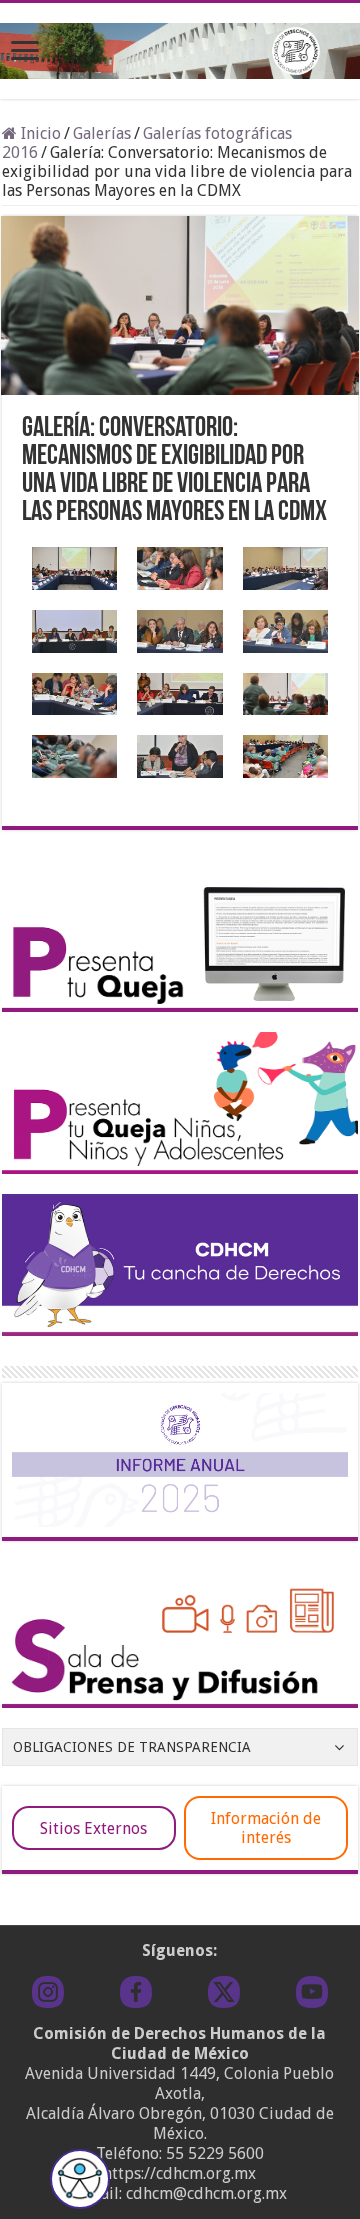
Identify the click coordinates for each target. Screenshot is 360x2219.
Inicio (39, 133)
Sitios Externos (93, 1828)
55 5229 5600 (215, 2153)
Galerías (102, 133)
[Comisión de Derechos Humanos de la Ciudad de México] (180, 47)
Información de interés (266, 1828)
